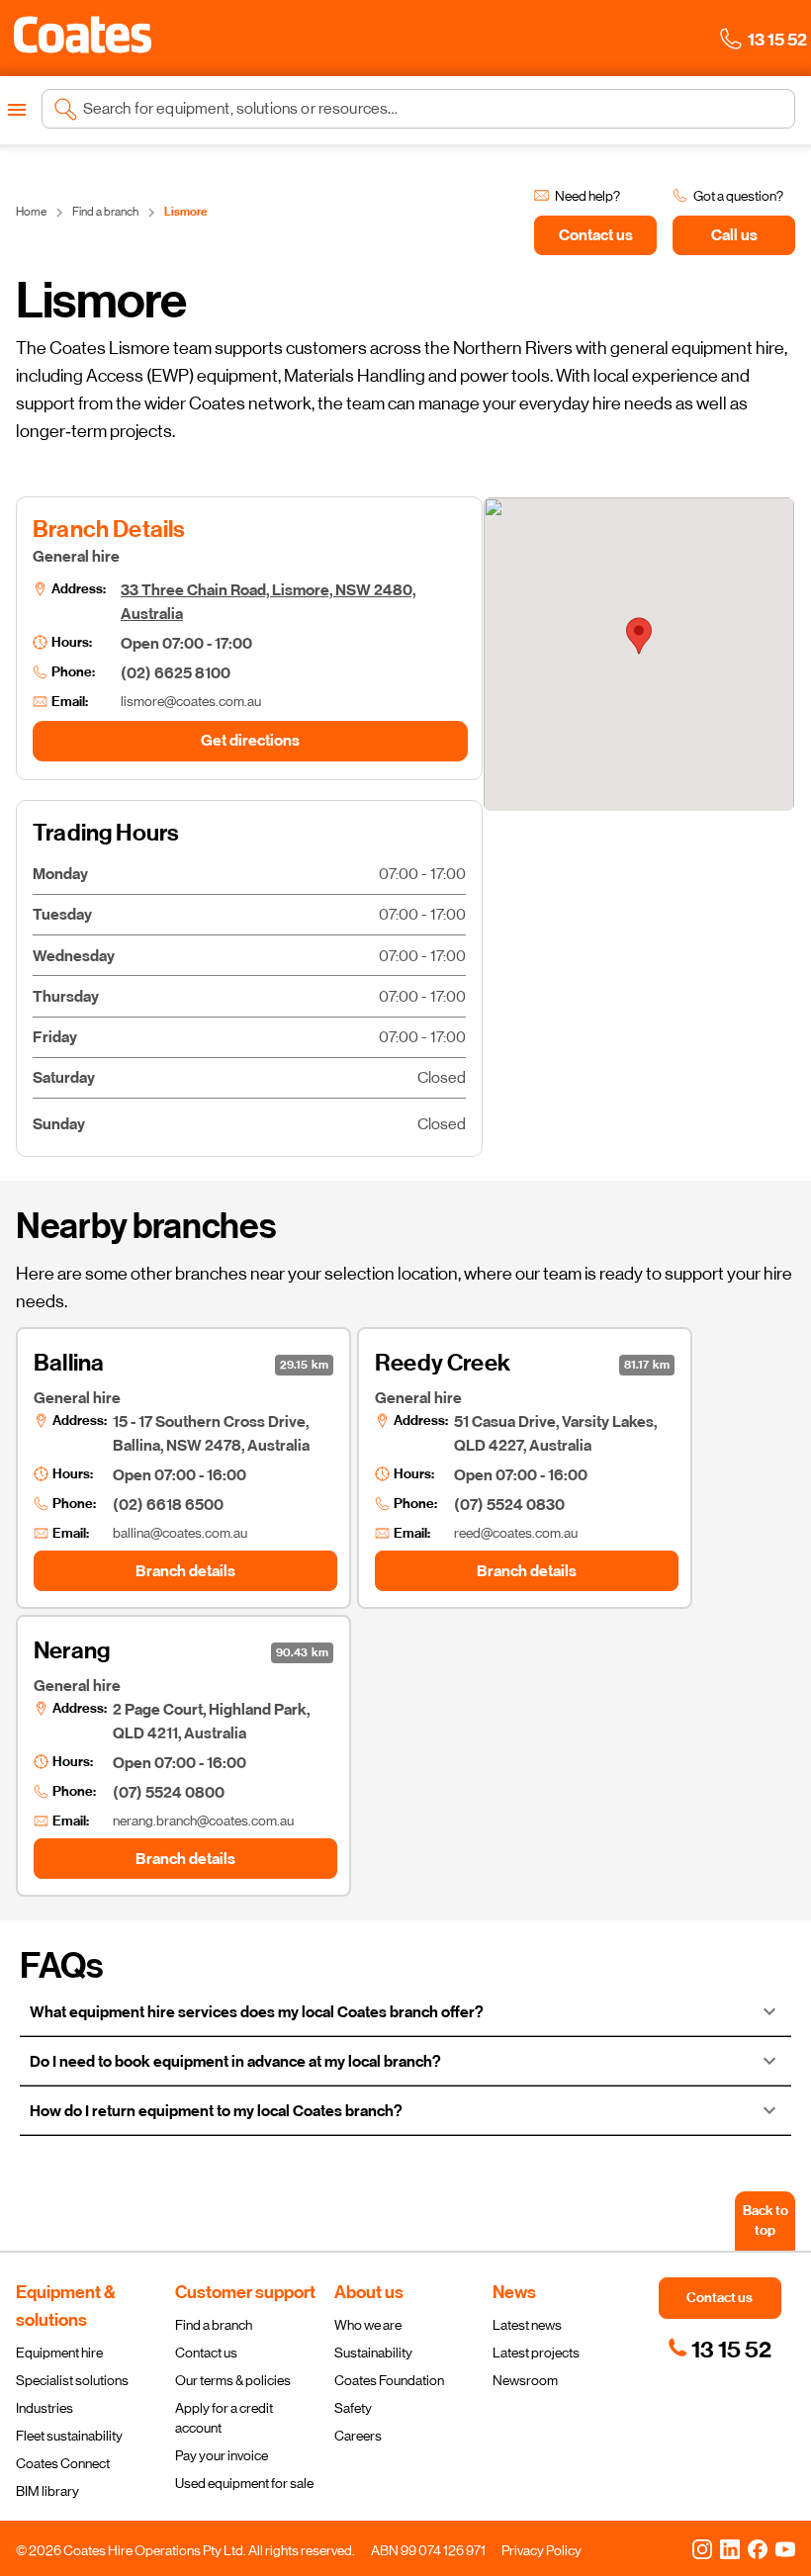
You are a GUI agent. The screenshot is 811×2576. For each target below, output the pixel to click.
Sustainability (373, 2353)
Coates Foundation (389, 2380)
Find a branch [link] (105, 212)
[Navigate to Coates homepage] (83, 38)
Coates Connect (63, 2463)
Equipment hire (59, 2353)
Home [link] (31, 212)
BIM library (47, 2491)
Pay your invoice (222, 2455)
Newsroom (525, 2380)
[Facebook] (758, 2548)
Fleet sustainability (69, 2436)
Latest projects (536, 2353)
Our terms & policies (233, 2380)
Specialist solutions (72, 2380)
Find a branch (214, 2325)
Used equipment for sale (244, 2483)
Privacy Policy (541, 2550)
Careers (358, 2436)
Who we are (368, 2325)
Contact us (206, 2353)
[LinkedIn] (730, 2548)
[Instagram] (702, 2548)
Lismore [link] (186, 212)
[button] (83, 35)
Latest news (527, 2325)
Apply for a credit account (224, 2418)
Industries (45, 2408)
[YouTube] (785, 2548)
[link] (720, 2350)
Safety (353, 2408)
